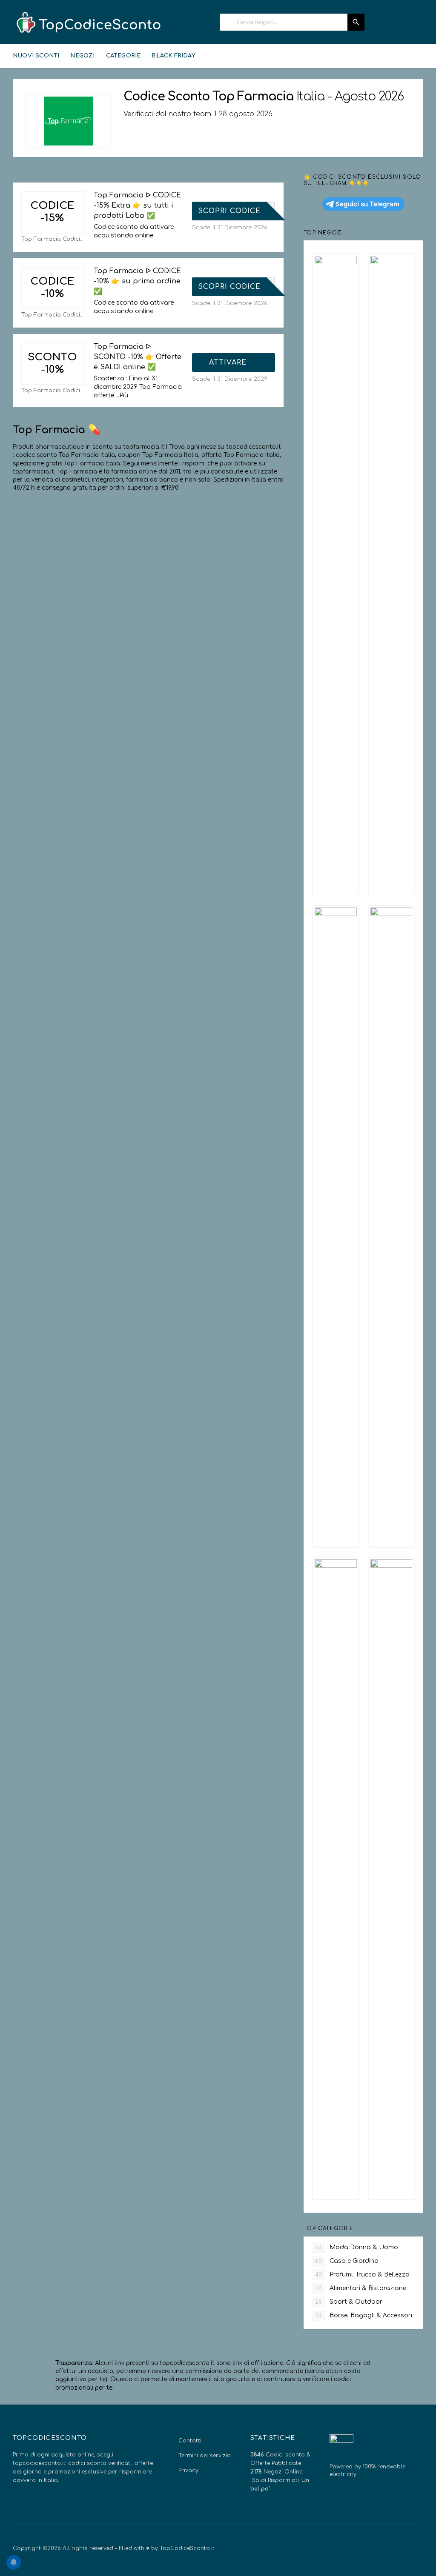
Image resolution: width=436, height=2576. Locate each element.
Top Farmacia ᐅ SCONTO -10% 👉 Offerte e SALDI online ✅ (138, 357)
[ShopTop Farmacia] (68, 121)
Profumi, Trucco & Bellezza (362, 2275)
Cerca (356, 22)
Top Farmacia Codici (51, 239)
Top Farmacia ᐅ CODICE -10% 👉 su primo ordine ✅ (137, 281)
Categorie (123, 56)
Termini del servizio (205, 2456)
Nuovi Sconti (36, 56)
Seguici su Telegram (367, 204)
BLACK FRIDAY (173, 56)
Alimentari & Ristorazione (361, 2288)
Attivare (229, 362)
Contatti (190, 2441)
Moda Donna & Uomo (357, 2247)
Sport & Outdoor (349, 2302)
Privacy (188, 2470)
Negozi (82, 56)
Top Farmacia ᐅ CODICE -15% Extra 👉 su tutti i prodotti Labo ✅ (137, 205)
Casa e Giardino (347, 2261)
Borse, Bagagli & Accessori (364, 2315)
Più (124, 395)
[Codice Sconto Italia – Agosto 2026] (87, 23)
